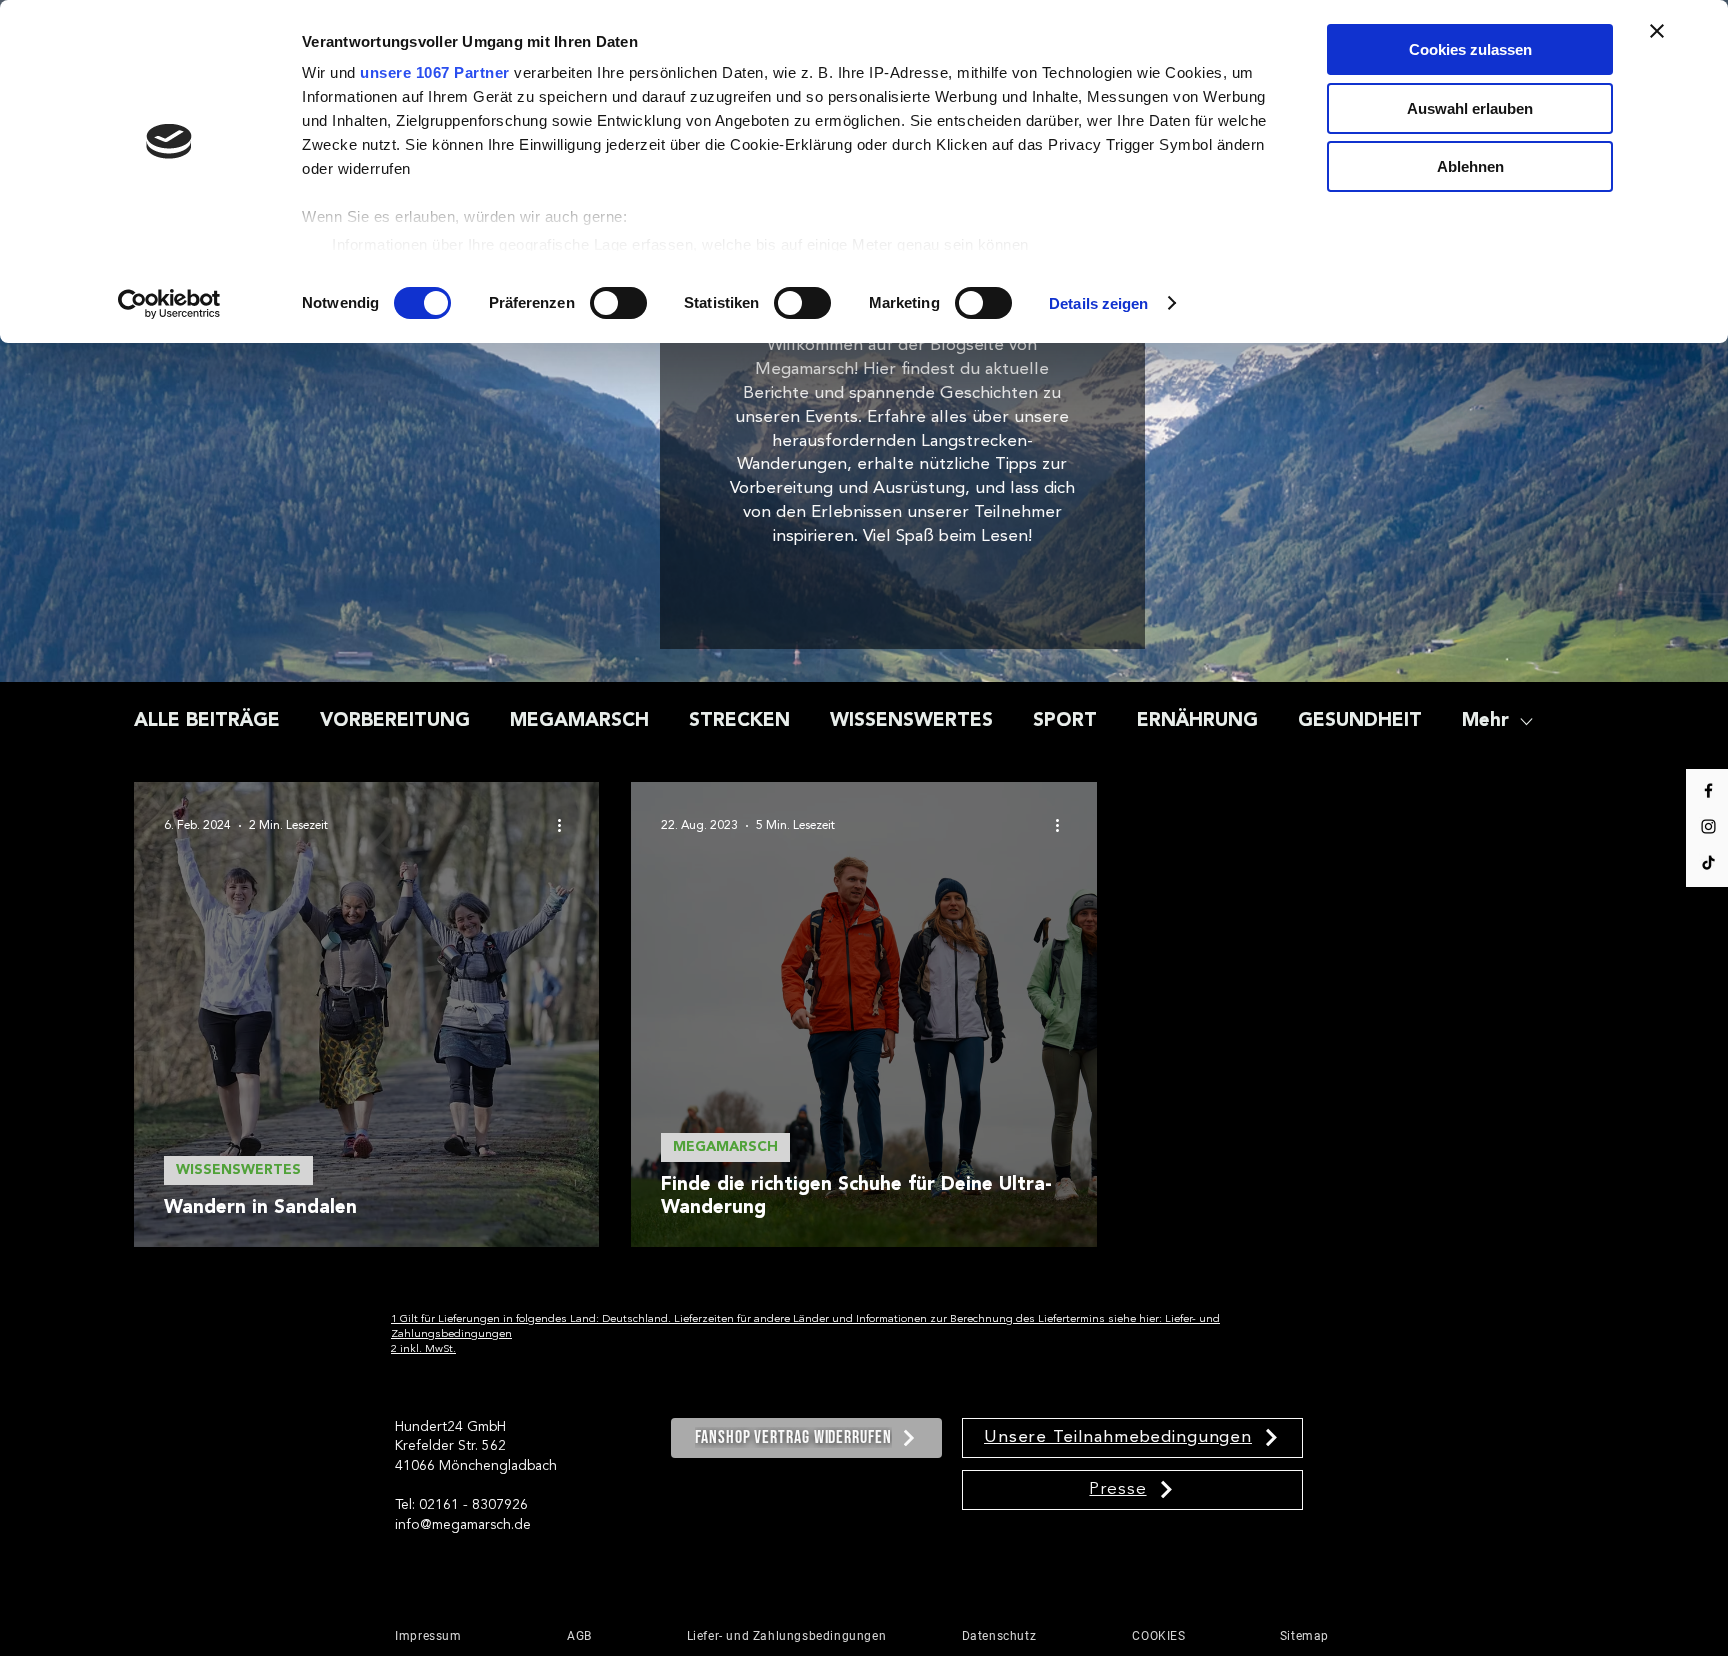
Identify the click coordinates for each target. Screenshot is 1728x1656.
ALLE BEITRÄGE (207, 721)
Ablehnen (1470, 166)
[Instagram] (1708, 826)
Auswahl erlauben (1470, 108)
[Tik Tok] (1708, 862)
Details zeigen (1098, 303)
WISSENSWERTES (911, 721)
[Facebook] (1708, 790)
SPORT (1065, 721)
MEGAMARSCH (579, 721)
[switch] (618, 303)
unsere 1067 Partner (435, 72)
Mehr (1485, 721)
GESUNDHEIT (1360, 721)
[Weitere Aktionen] (566, 826)
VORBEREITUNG (395, 721)
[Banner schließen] (1657, 31)
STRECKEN (739, 721)
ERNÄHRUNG (1197, 721)
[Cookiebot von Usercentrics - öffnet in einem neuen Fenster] (169, 304)
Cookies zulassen (1470, 49)
